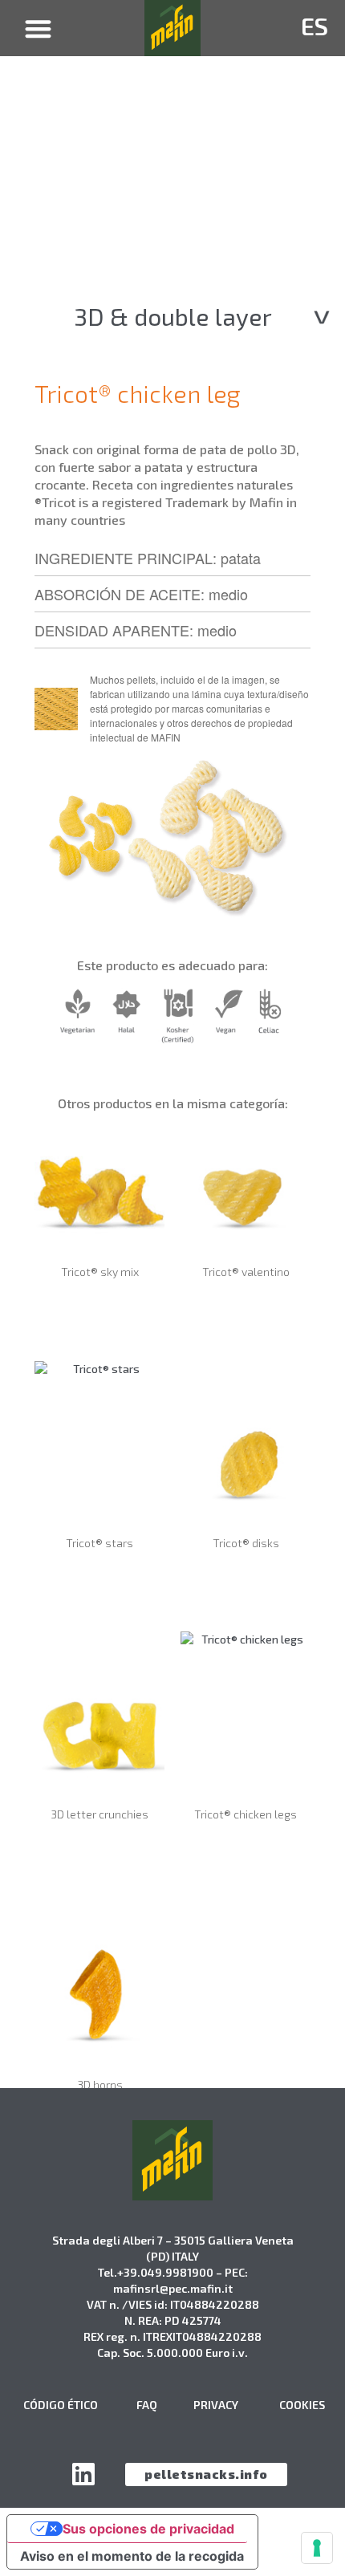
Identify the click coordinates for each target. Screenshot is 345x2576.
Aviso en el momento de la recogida (132, 2556)
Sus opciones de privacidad (148, 2529)
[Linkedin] (83, 2474)
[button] (39, 28)
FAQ (147, 2405)
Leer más (99, 1316)
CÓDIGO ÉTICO (61, 2405)
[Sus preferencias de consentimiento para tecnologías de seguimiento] (317, 2548)
